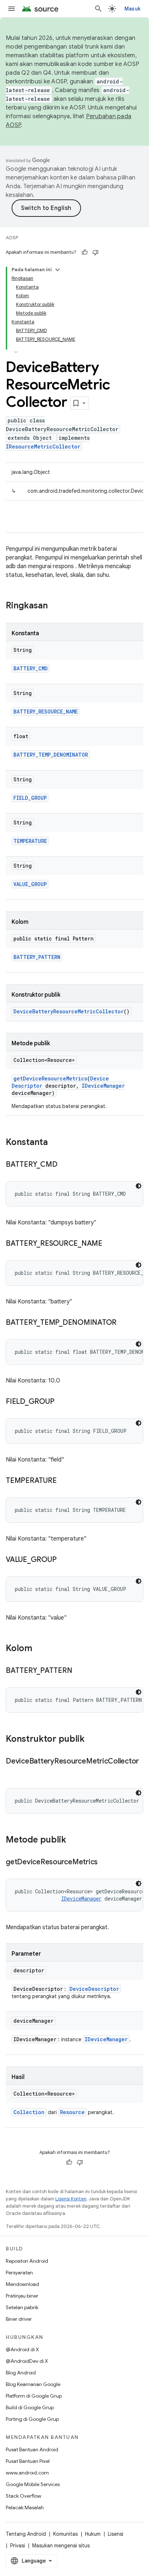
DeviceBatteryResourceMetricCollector (69, 1011)
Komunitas (65, 2534)
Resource (72, 2112)
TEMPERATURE (30, 841)
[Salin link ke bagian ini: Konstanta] (55, 1143)
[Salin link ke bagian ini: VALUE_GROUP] (64, 1560)
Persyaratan (19, 2273)
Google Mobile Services (33, 2484)
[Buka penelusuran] (98, 9)
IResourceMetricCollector (43, 446)
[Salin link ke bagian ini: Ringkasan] (55, 606)
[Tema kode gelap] (139, 1186)
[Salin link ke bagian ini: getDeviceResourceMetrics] (105, 1862)
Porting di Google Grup (32, 2419)
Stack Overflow (24, 2496)
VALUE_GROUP (30, 884)
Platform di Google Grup (34, 2396)
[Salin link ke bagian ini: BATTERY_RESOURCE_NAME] (110, 1244)
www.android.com (27, 2473)
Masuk (132, 9)
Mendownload (22, 2284)
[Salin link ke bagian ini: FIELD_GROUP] (61, 1402)
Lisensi (116, 2534)
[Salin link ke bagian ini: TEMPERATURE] (64, 1481)
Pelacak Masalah (25, 2507)
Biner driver (19, 2319)
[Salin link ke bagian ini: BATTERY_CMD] (64, 1165)
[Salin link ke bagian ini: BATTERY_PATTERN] (79, 1671)
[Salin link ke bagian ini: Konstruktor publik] (92, 1740)
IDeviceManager (103, 1086)
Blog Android (21, 2373)
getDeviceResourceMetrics (50, 1078)
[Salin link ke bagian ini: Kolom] (39, 1649)
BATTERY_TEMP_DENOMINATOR (51, 755)
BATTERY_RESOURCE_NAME (46, 712)
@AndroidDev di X (27, 2361)
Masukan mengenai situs (61, 2546)
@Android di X (22, 2349)
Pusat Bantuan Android (32, 2449)
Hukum (93, 2534)
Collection (29, 2112)
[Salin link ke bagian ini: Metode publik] (73, 1840)
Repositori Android (27, 2261)
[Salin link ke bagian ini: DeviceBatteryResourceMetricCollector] (13, 1772)
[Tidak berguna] (95, 252)
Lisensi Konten (71, 2199)
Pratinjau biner (22, 2296)
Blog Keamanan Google (33, 2384)
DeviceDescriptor (94, 1989)
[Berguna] (85, 252)
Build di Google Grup (30, 2407)
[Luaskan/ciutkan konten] (58, 270)
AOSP (12, 238)
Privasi (18, 2546)
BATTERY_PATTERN (37, 957)
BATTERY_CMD (31, 668)
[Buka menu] (12, 9)
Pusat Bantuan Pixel (28, 2461)
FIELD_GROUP (30, 798)
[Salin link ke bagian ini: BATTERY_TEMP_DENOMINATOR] (124, 1323)
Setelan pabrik (22, 2307)
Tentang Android (26, 2534)
